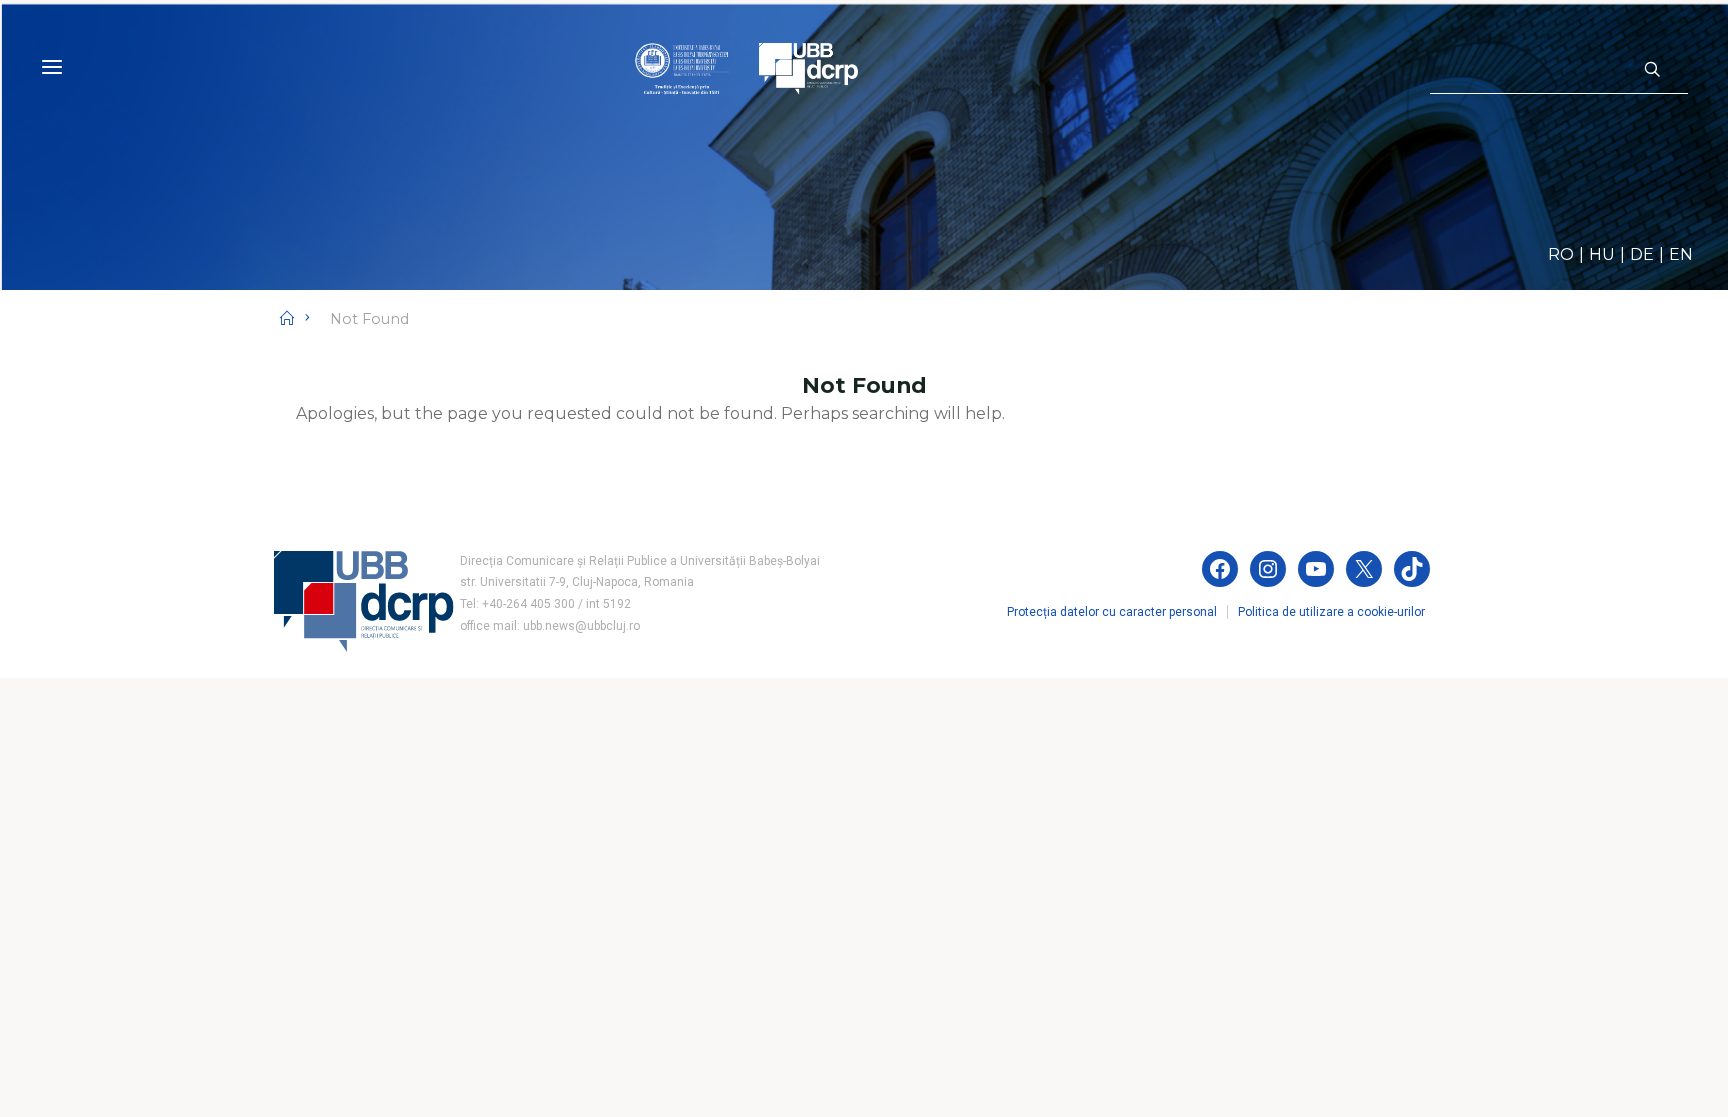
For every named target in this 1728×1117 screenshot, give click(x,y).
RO (1561, 254)
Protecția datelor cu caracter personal (1112, 612)
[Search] (1652, 70)
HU (1602, 254)
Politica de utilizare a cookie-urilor (1331, 612)
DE (1642, 254)
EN (1681, 254)
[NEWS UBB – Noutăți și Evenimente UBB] (746, 67)
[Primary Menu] (52, 67)
